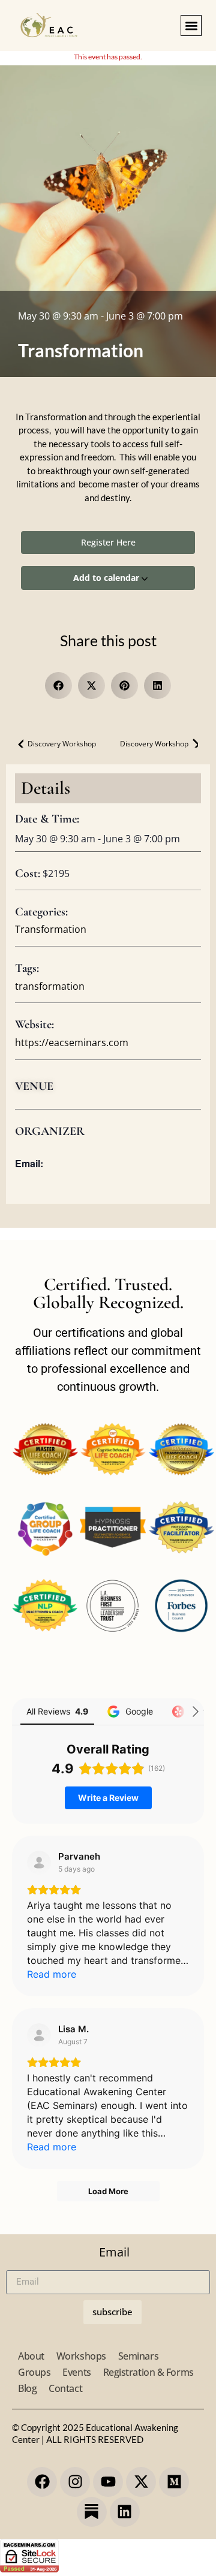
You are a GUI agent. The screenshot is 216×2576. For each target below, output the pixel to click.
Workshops (81, 2356)
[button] (191, 25)
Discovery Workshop (61, 744)
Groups (34, 2372)
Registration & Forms (148, 2372)
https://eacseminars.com (72, 1043)
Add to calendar (107, 578)
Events (76, 2372)
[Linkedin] (125, 2512)
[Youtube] (108, 2482)
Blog (27, 2388)
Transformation (51, 929)
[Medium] (174, 2482)
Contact (65, 2388)
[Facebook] (42, 2482)
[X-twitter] (141, 2482)
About (31, 2356)
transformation (50, 986)
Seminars (138, 2356)
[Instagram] (75, 2482)
